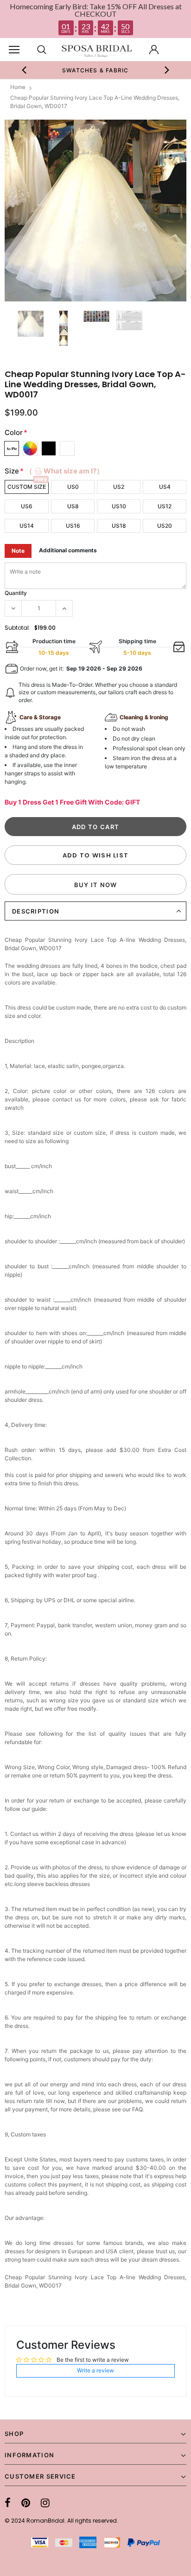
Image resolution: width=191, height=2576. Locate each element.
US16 (73, 526)
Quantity (16, 593)
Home (18, 87)
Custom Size (27, 487)
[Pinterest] (26, 2503)
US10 (119, 506)
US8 (73, 506)
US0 (73, 487)
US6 (27, 506)
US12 (165, 506)
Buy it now (96, 885)
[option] (89, 70)
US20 (165, 526)
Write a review (95, 2370)
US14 (27, 526)
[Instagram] (45, 2503)
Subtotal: (17, 628)
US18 (119, 526)
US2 (119, 487)
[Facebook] (8, 2503)
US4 (165, 487)
